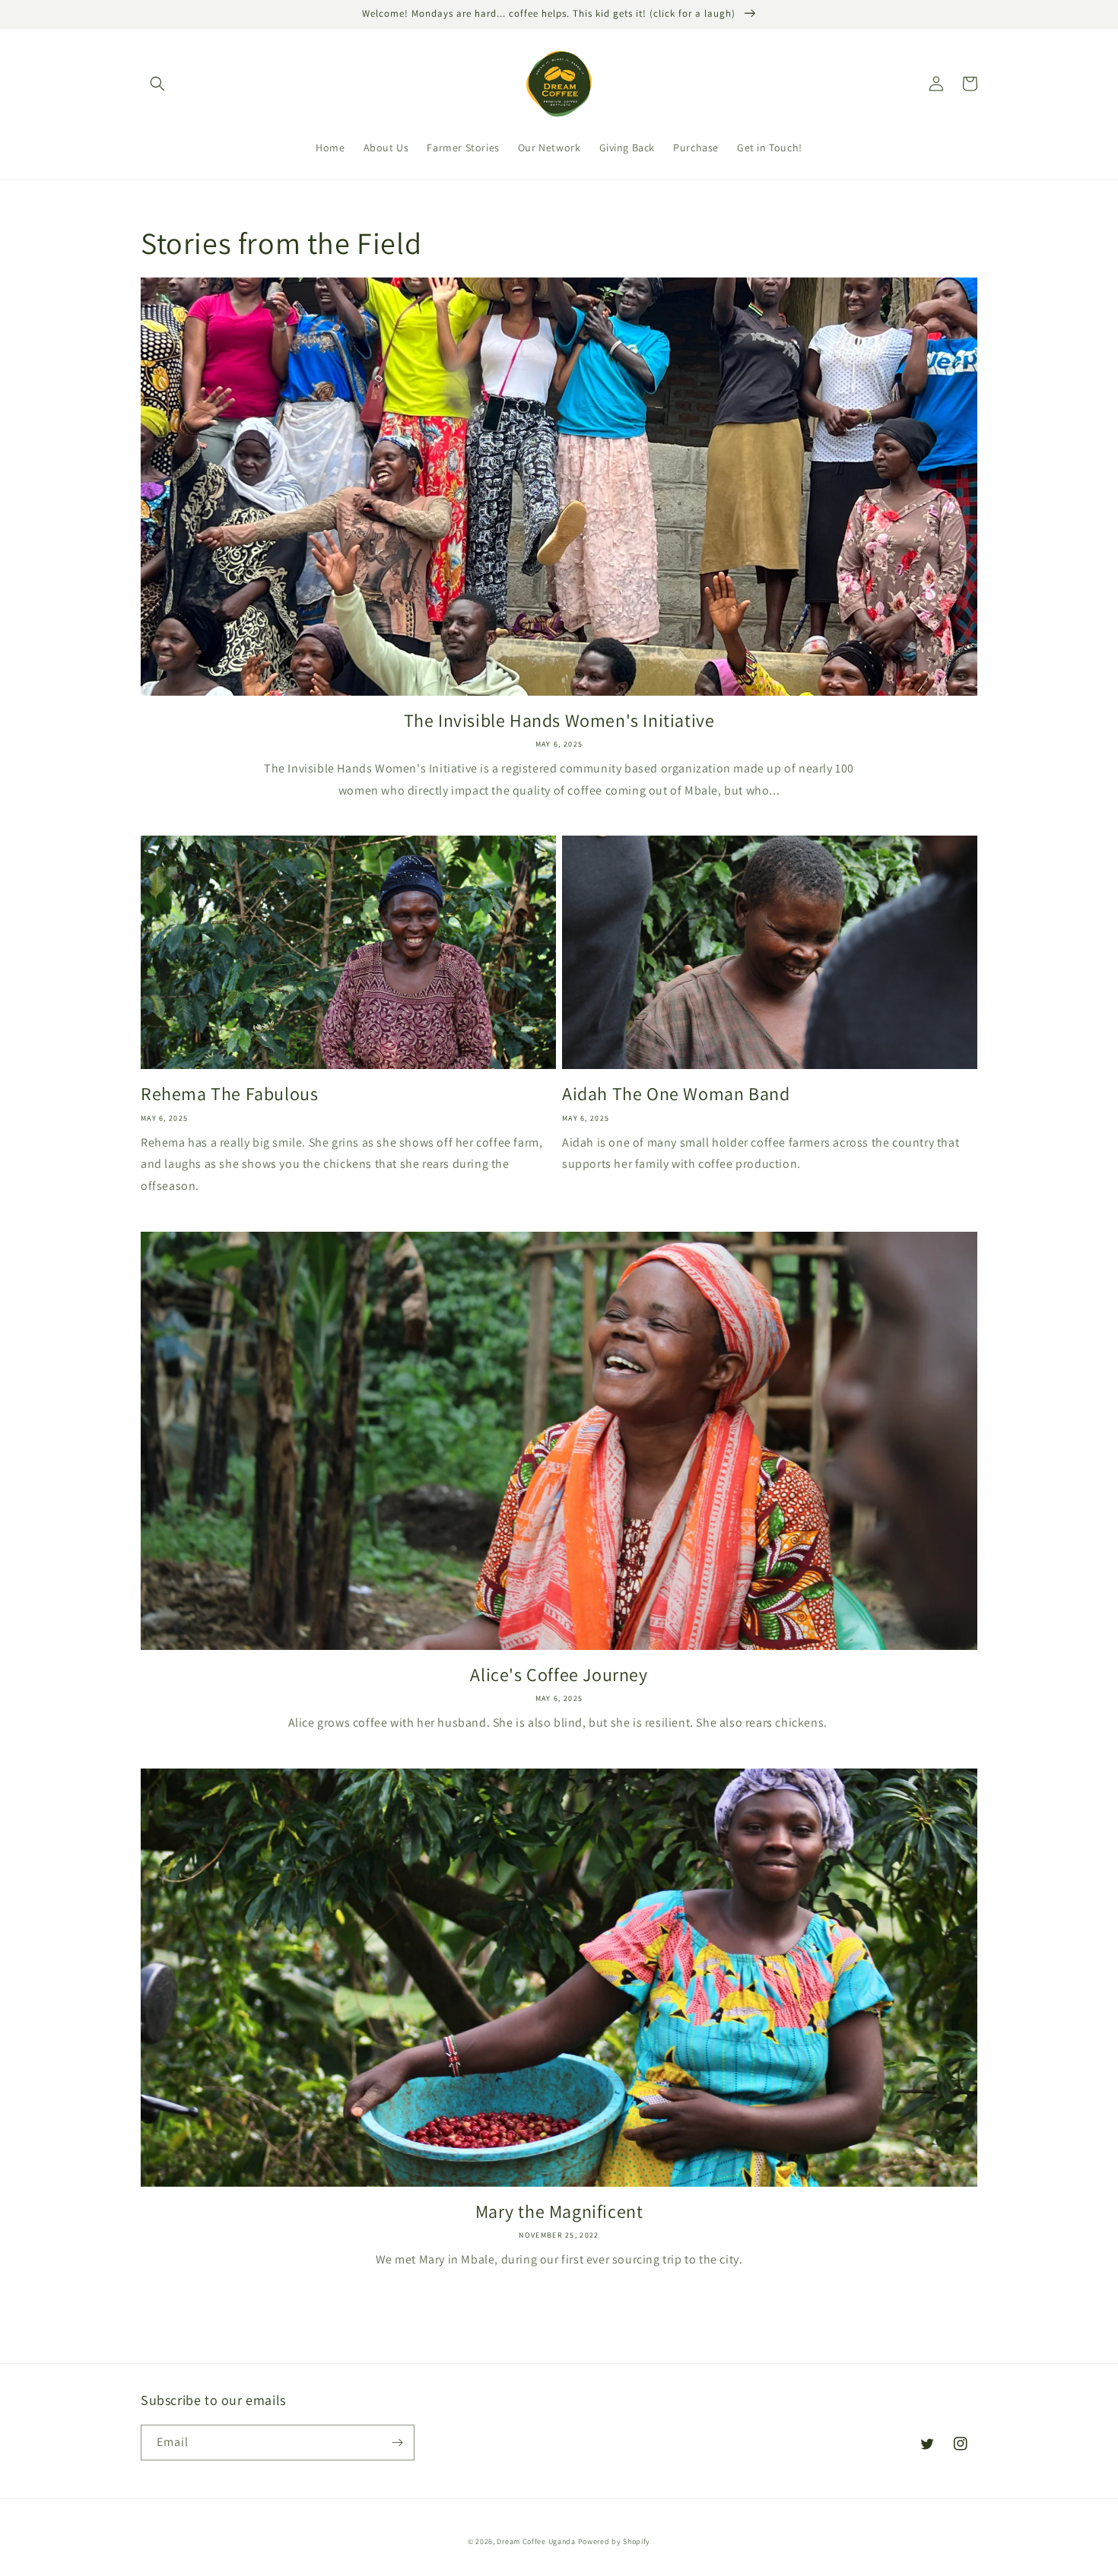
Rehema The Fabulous (229, 1094)
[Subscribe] (397, 2443)
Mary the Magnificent (559, 2211)
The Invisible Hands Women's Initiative (559, 720)
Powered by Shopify (615, 2541)
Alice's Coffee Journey (559, 1675)
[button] (157, 84)
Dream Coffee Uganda (536, 2541)
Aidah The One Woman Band (676, 1094)
